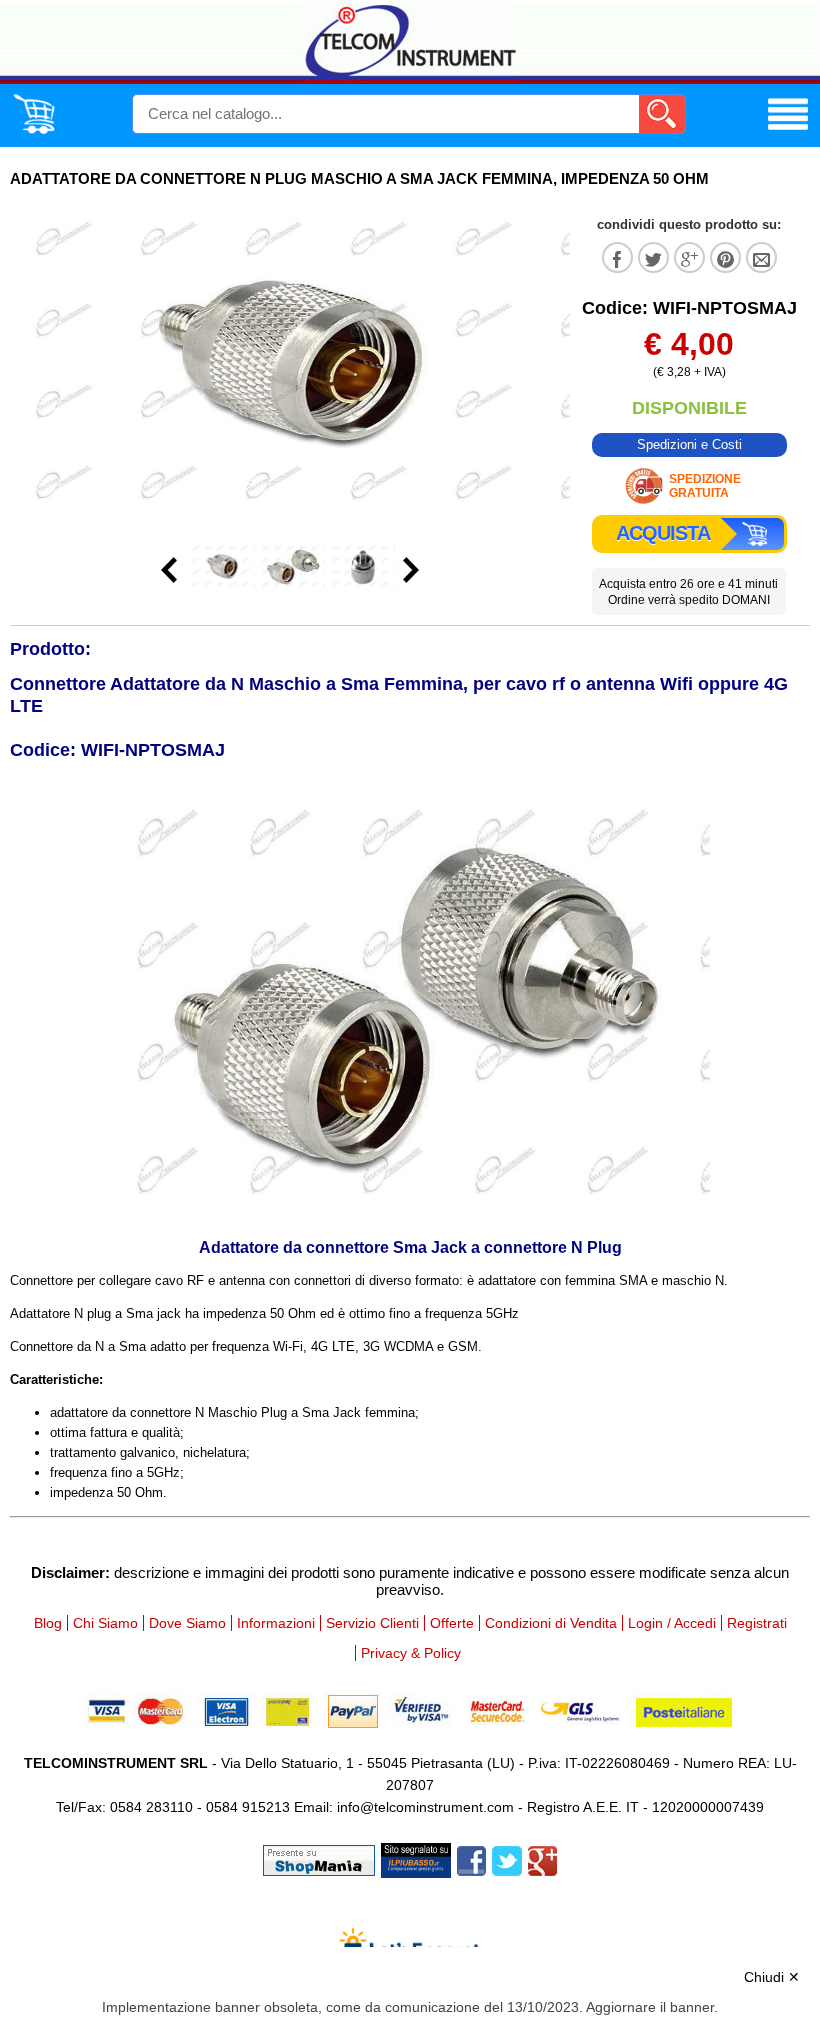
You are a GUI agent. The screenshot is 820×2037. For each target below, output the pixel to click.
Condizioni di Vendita (551, 1623)
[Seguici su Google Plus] (542, 1858)
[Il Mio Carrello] (34, 130)
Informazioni (276, 1623)
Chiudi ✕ (772, 1977)
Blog (48, 1623)
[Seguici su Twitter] (507, 1858)
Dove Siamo (187, 1623)
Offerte (452, 1623)
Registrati (757, 1623)
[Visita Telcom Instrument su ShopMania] (319, 1858)
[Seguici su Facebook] (471, 1858)
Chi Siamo (105, 1623)
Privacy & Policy (411, 1653)
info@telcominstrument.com (425, 1807)
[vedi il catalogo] (788, 130)
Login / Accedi (672, 1623)
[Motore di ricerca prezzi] (416, 1858)
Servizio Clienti (372, 1623)
